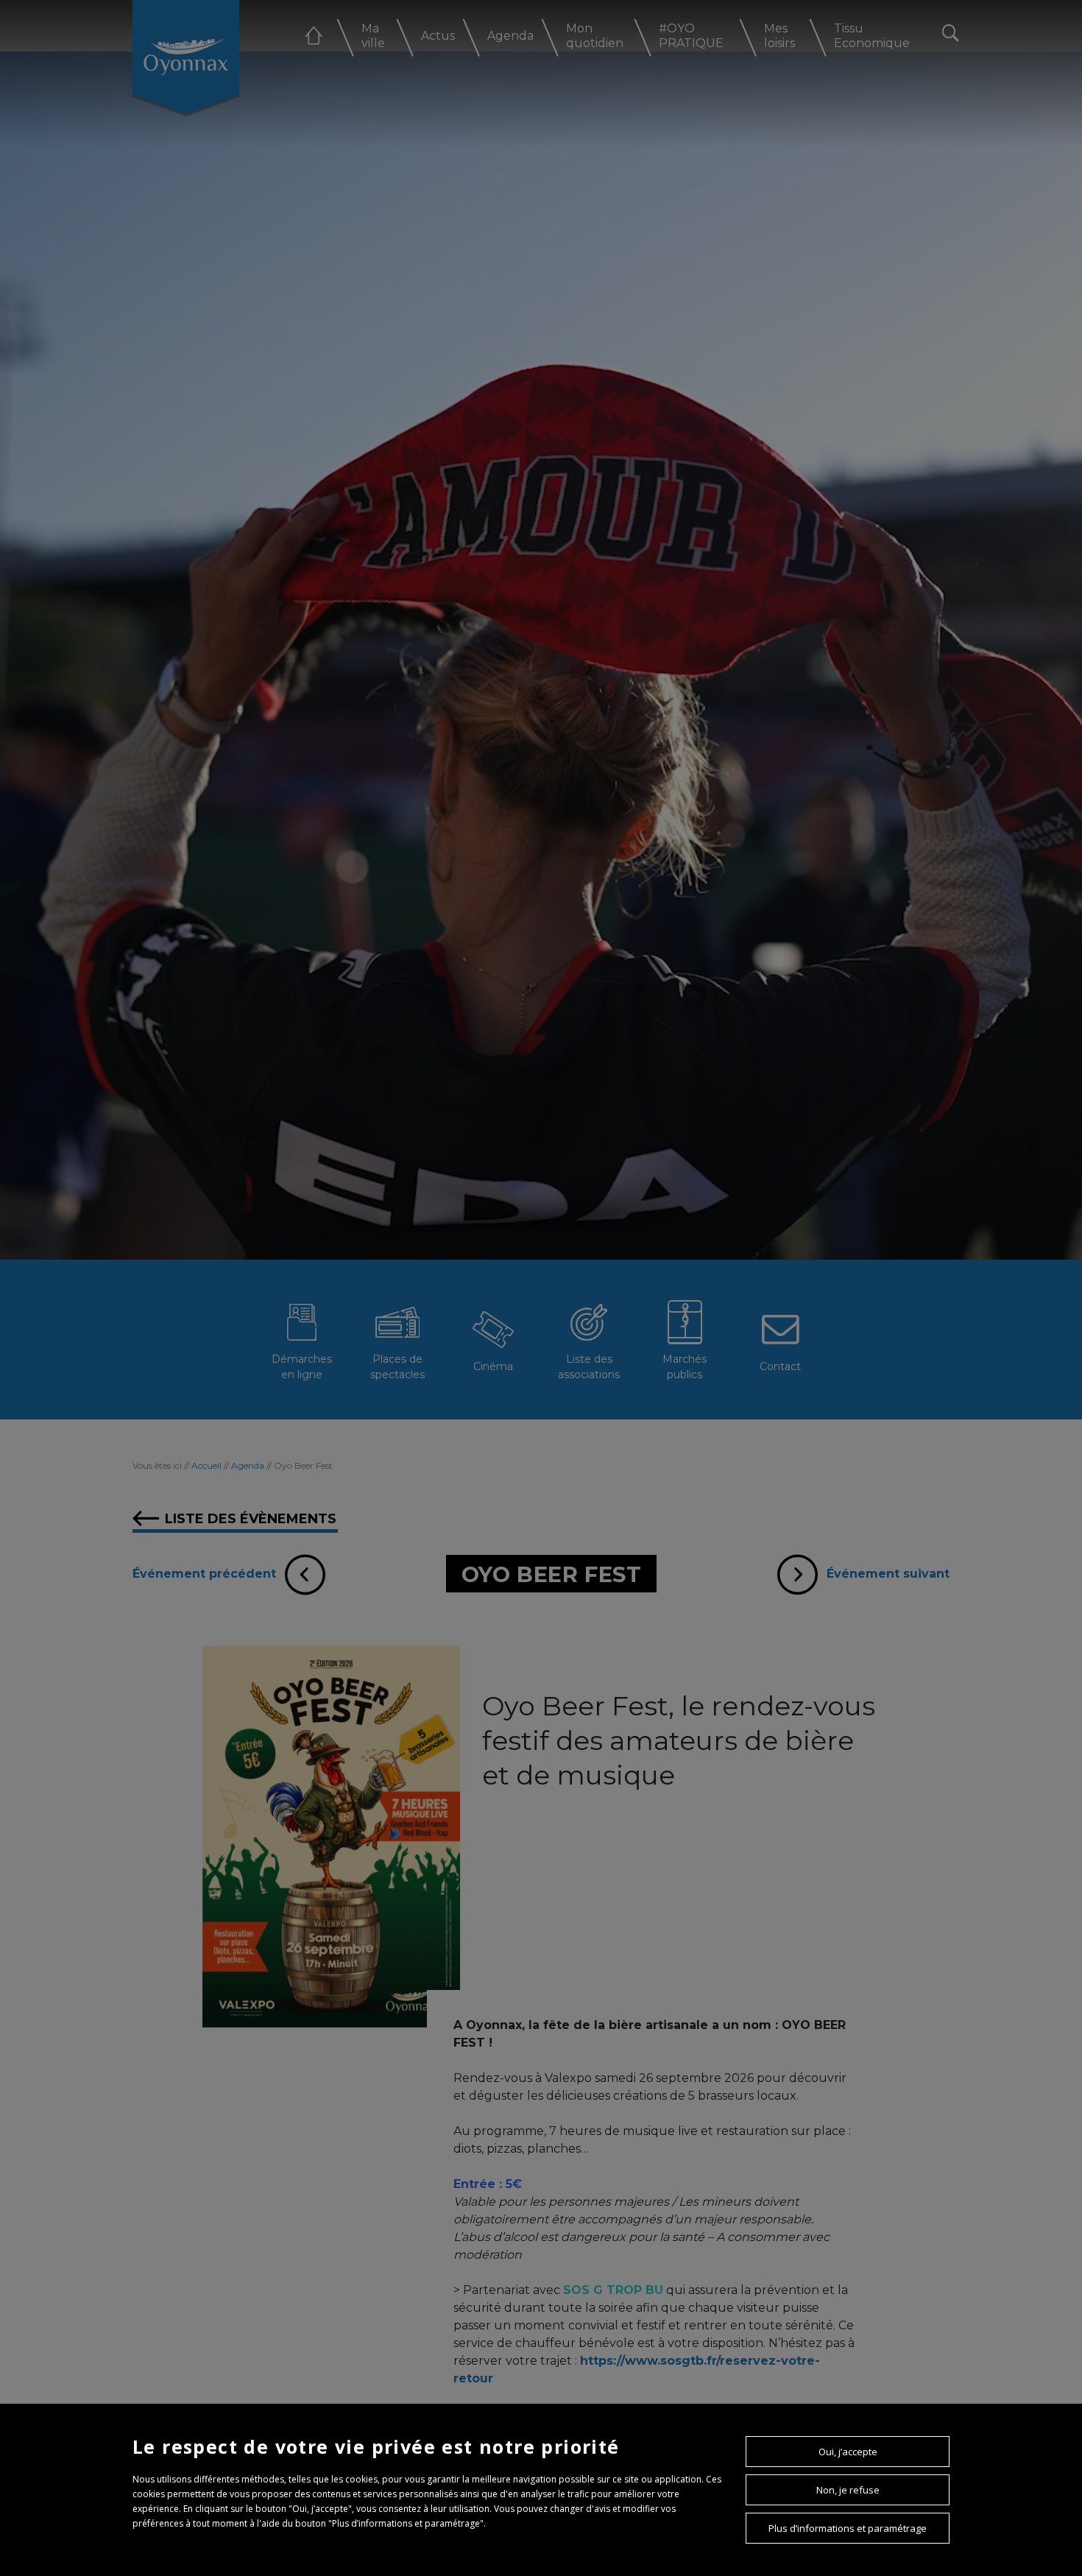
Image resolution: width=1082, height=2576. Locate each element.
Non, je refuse (848, 2490)
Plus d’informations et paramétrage (848, 2528)
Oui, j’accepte (848, 2452)
